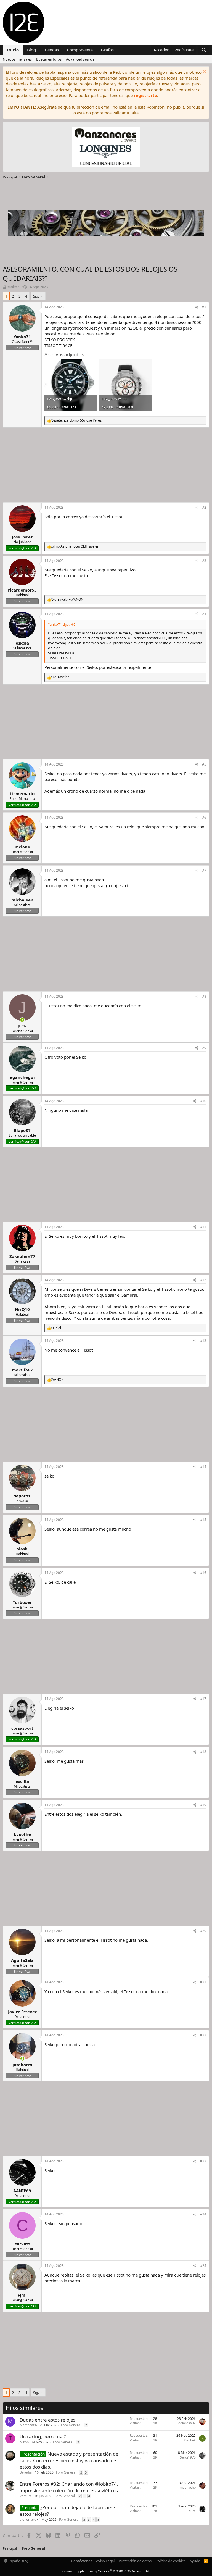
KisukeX (190, 2440)
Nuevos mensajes (17, 59)
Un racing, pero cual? (43, 2437)
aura (192, 2511)
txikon (24, 2442)
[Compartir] (197, 307)
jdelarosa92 (187, 2423)
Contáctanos (82, 2561)
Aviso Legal (105, 2561)
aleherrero (28, 2520)
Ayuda (195, 2561)
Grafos (107, 50)
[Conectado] (22, 1020)
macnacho (188, 2487)
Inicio (13, 50)
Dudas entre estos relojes (47, 2420)
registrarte (145, 95)
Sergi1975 (188, 2457)
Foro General (71, 2425)
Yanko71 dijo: (59, 624)
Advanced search (80, 59)
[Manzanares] (106, 148)
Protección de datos (135, 2561)
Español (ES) (18, 2561)
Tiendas (51, 50)
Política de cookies (170, 2561)
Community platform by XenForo (106, 2571)
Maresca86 (28, 2425)
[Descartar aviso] (204, 72)
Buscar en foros (49, 59)
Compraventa (80, 50)
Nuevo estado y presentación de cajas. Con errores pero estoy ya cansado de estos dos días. (69, 2460)
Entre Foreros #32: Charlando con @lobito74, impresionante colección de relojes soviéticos (69, 2487)
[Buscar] (204, 50)
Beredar (26, 2472)
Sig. (36, 296)
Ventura (26, 2496)
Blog (31, 50)
